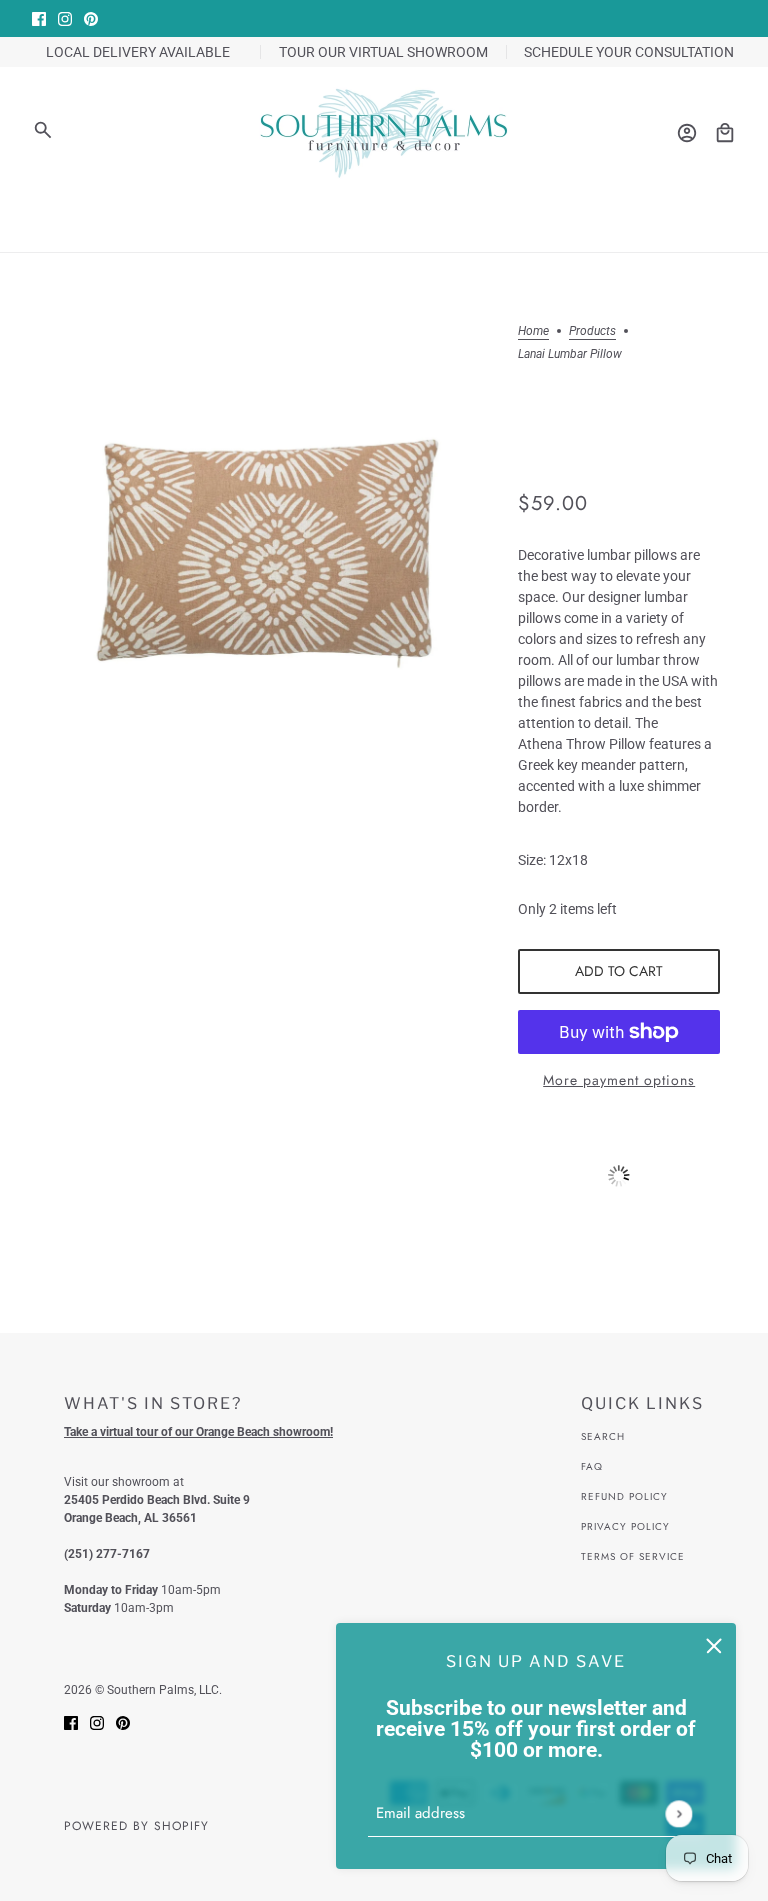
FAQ (592, 1466)
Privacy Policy (625, 1526)
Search (603, 1436)
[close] (714, 1645)
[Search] (43, 130)
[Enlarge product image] (267, 544)
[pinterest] (91, 18)
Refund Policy (624, 1496)
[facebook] (39, 18)
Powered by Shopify (136, 1826)
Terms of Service (633, 1556)
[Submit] (678, 1813)
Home (533, 331)
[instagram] (65, 18)
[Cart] (725, 133)
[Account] (687, 133)
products (592, 331)
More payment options (619, 1080)
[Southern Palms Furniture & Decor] (384, 133)
